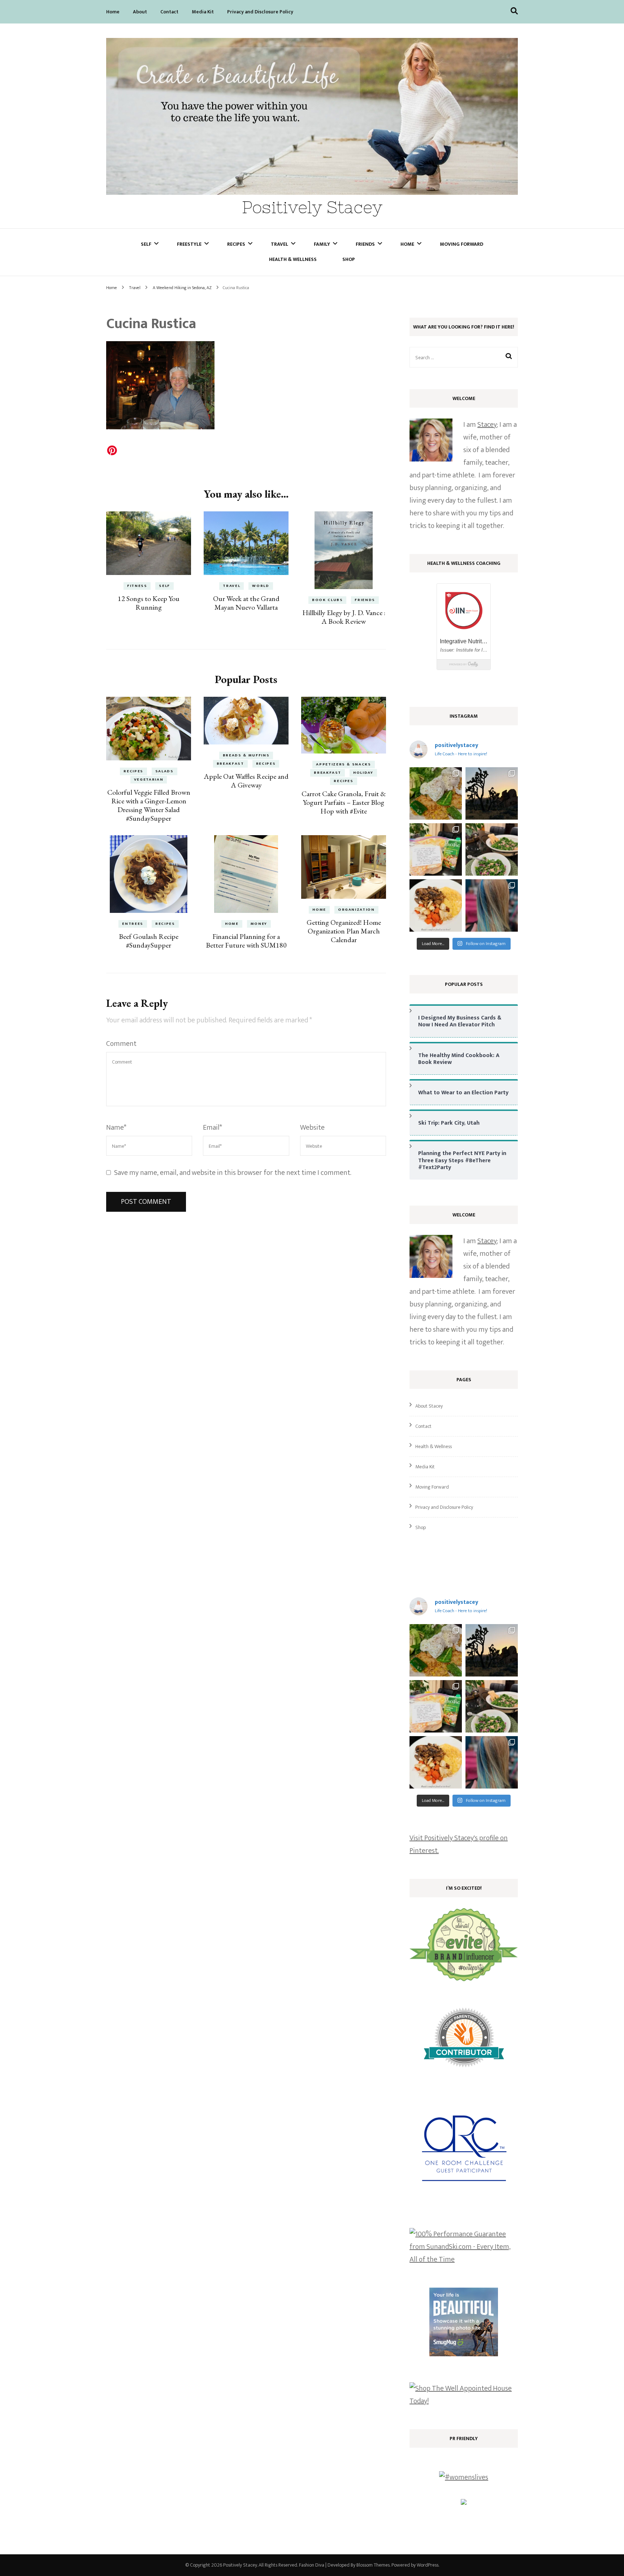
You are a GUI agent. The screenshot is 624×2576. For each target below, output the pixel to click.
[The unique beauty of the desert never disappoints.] (492, 793)
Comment (121, 1044)
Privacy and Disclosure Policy (260, 12)
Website (312, 1128)
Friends (365, 244)
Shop (349, 259)
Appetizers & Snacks (343, 764)
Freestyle (189, 244)
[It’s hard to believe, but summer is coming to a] (436, 793)
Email (213, 1128)
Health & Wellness (293, 259)
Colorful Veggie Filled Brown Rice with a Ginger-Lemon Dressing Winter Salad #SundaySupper (149, 805)
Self (146, 244)
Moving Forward (461, 244)
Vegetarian (149, 780)
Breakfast (230, 764)
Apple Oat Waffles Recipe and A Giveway (246, 781)
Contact (169, 12)
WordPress (428, 2565)
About (140, 12)
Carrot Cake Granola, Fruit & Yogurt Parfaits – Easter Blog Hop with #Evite (344, 802)
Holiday (363, 773)
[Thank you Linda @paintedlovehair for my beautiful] (492, 905)
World (261, 586)
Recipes (236, 244)
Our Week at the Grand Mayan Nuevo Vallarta (246, 603)
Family (322, 244)
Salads (164, 771)
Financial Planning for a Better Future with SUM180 (246, 941)
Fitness (137, 586)
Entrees (133, 924)
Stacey (487, 425)
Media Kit (203, 12)
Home (113, 12)
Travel (279, 244)
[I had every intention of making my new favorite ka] (436, 849)
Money (259, 924)
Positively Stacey (312, 207)
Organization (356, 910)
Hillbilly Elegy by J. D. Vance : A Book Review (344, 617)
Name (116, 1128)
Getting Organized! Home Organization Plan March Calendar (344, 931)
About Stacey (429, 1406)
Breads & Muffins (246, 755)
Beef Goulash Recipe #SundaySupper (149, 941)
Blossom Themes (373, 2565)
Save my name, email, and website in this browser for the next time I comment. (233, 1173)
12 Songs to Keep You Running (149, 603)
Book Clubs (328, 600)
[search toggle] (514, 11)
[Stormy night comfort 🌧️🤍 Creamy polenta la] (436, 905)
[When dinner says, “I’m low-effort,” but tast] (492, 849)
